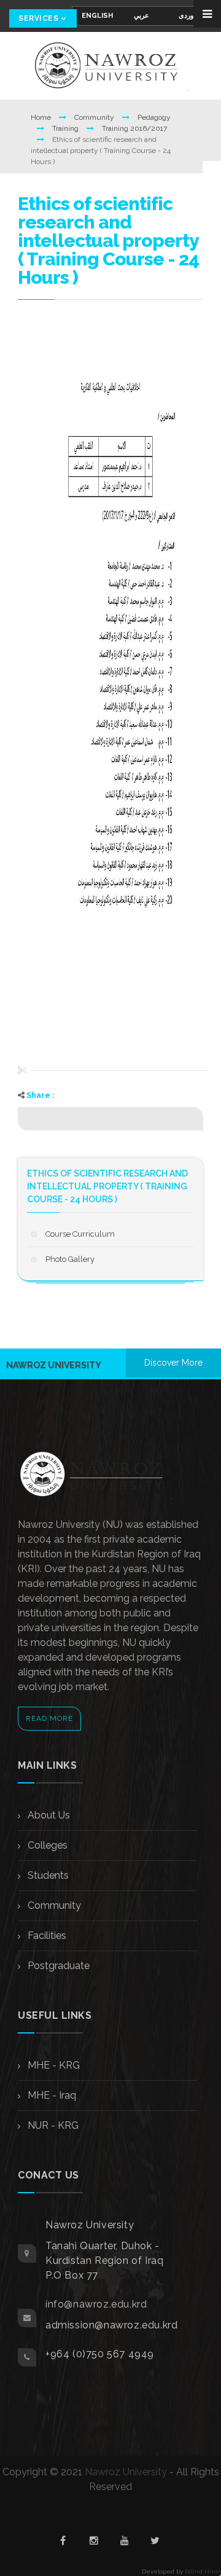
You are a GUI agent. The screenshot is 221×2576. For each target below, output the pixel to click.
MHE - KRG (52, 2065)
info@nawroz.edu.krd (96, 2304)
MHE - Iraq (51, 2095)
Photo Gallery (70, 1259)
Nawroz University (126, 2472)
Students (47, 1875)
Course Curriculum (80, 1234)
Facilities (46, 1936)
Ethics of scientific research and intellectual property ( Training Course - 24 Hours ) (107, 1186)
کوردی (188, 16)
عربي (142, 16)
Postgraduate (57, 1966)
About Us (48, 1815)
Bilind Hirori (203, 2571)
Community (95, 117)
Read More (49, 1718)
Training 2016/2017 (134, 128)
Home (42, 117)
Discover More (173, 1363)
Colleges (46, 1845)
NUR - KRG (52, 2125)
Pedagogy (154, 117)
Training (66, 128)
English (97, 16)
